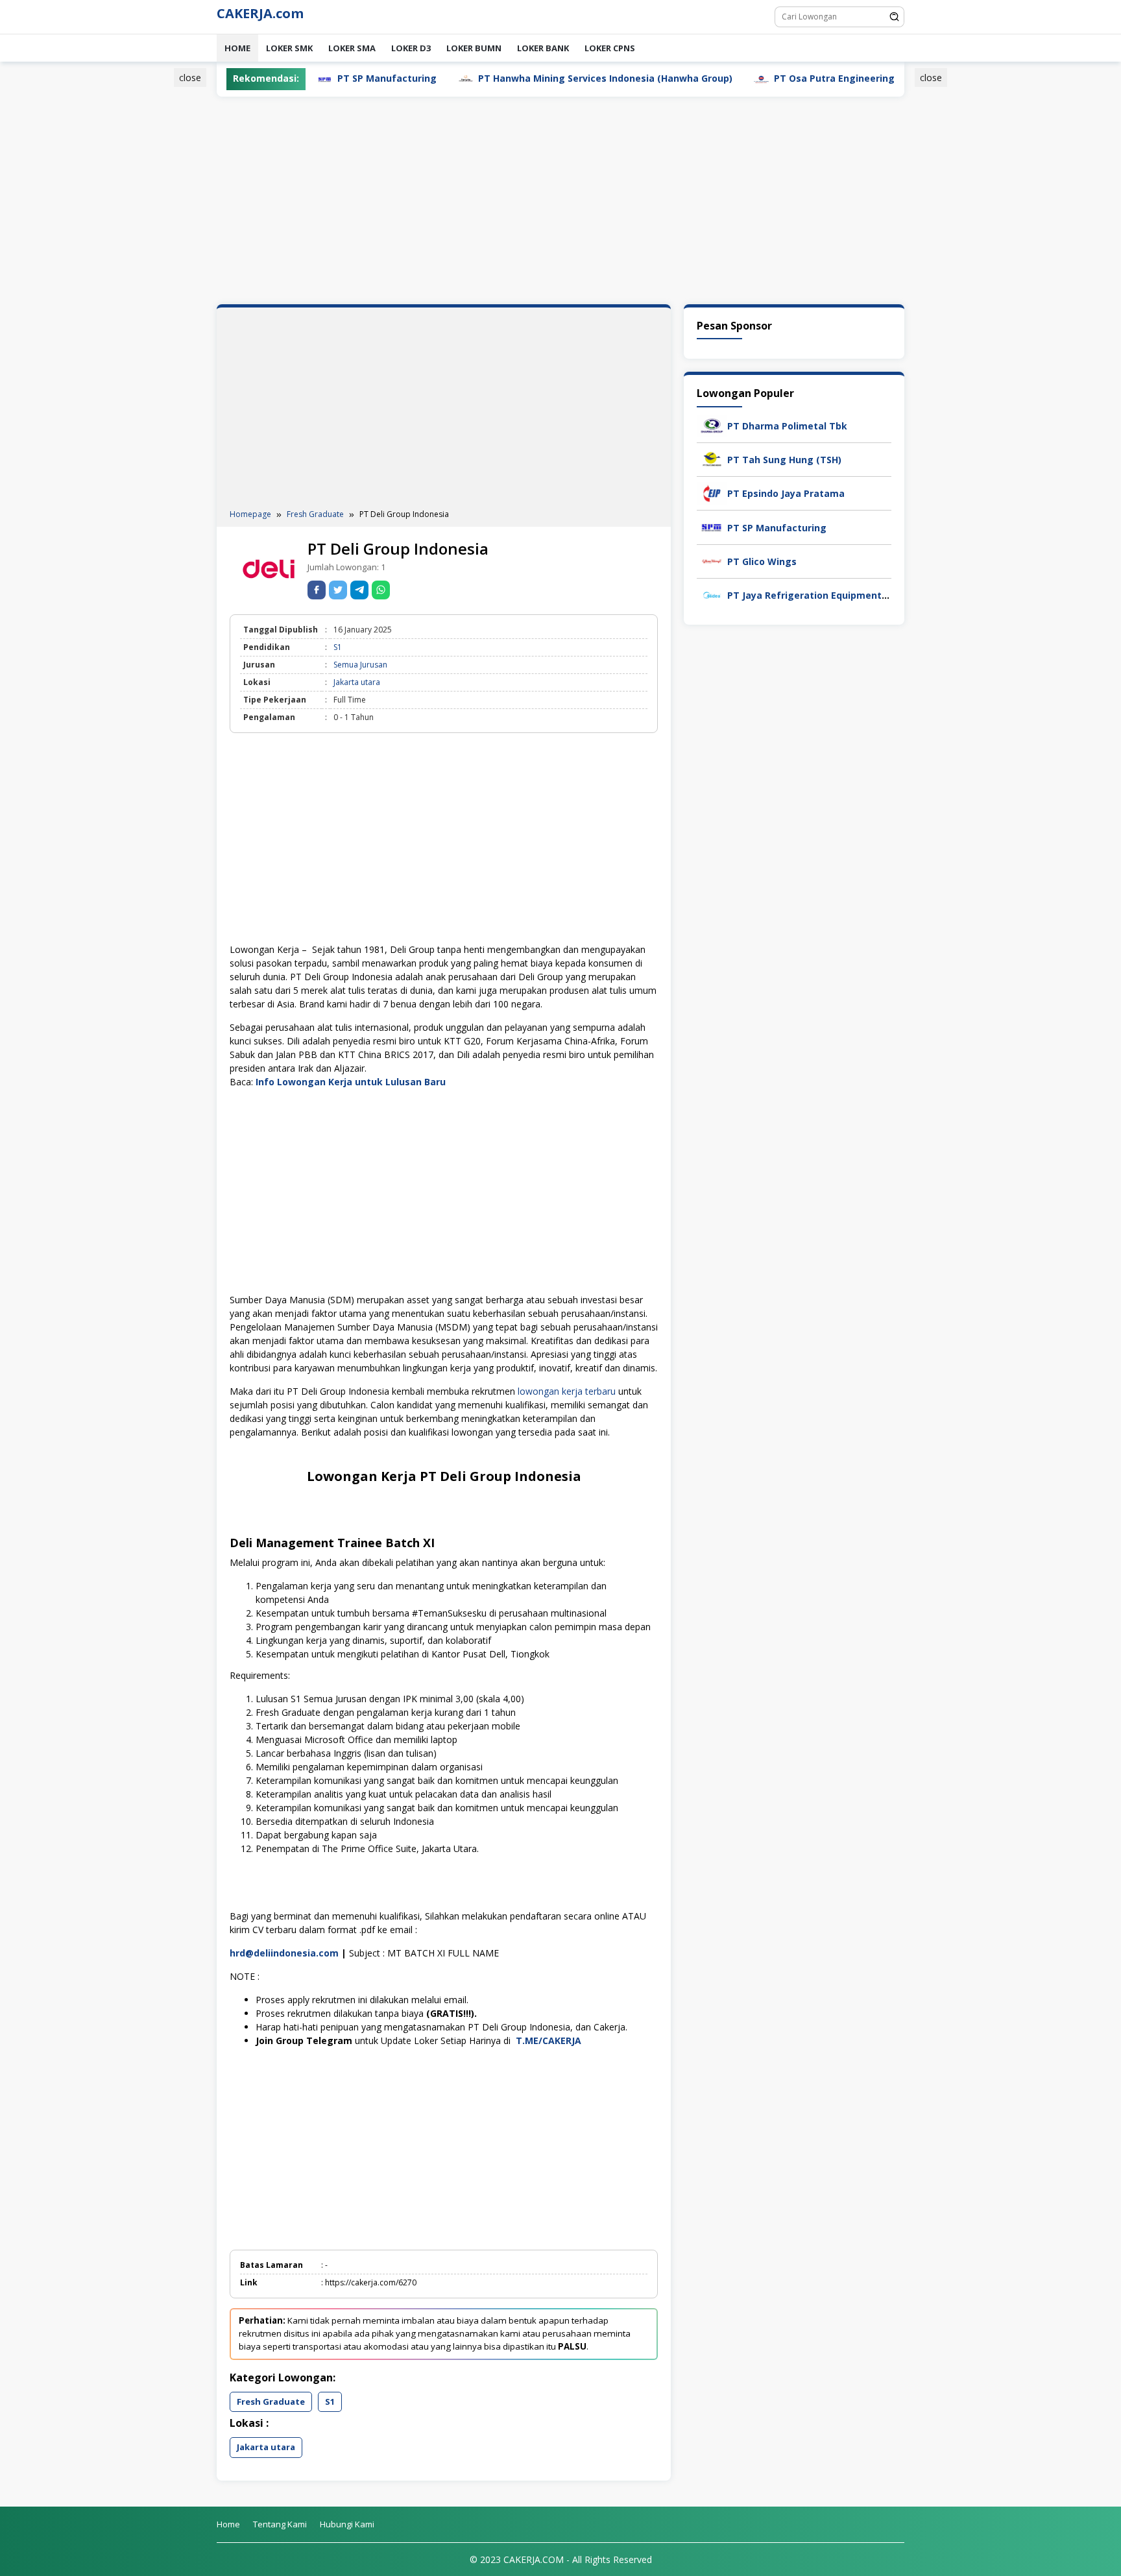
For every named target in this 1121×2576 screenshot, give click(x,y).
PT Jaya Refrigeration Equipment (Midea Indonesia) (848, 595)
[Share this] (317, 590)
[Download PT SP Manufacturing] (712, 526)
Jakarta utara (357, 682)
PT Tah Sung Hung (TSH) (784, 460)
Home (237, 48)
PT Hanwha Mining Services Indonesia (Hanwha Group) (526, 78)
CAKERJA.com (260, 13)
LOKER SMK (289, 48)
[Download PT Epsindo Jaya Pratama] (712, 493)
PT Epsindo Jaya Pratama (786, 493)
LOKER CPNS (610, 48)
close (190, 78)
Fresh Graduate (271, 2401)
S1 (338, 647)
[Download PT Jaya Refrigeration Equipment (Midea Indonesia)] (712, 594)
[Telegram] (359, 590)
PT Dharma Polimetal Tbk (787, 426)
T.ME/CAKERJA (550, 2040)
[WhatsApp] (381, 590)
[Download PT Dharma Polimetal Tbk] (712, 425)
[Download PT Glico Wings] (712, 560)
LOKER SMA (352, 48)
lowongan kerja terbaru (567, 1391)
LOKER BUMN (474, 48)
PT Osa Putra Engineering (755, 78)
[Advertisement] (154, 268)
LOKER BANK (543, 48)
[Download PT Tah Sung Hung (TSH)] (712, 458)
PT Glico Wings (762, 561)
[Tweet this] (338, 590)
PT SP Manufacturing (777, 528)
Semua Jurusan (360, 665)
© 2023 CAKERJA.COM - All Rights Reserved (561, 2559)
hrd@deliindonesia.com (284, 1953)
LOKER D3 (411, 48)
